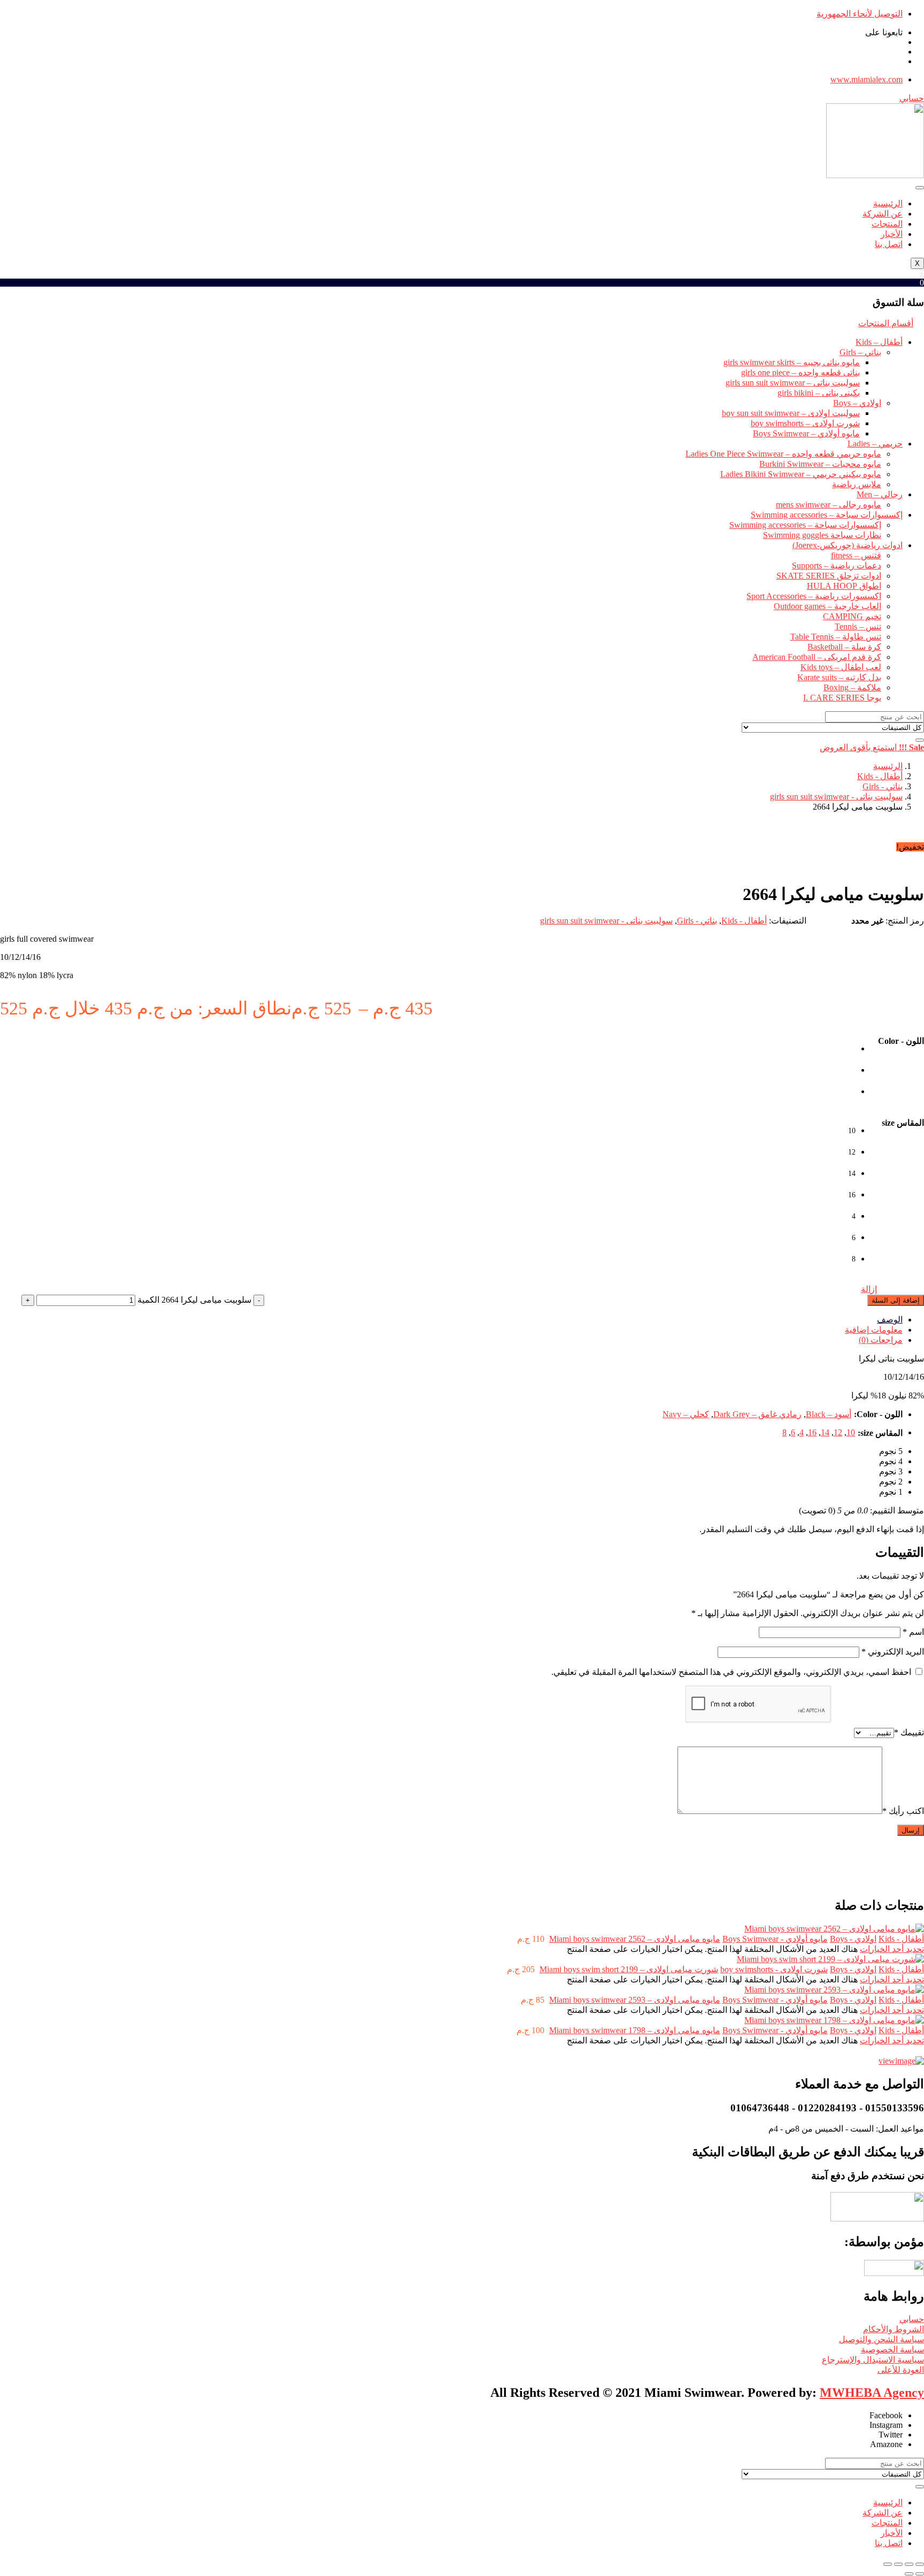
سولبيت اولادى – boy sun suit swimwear (791, 413)
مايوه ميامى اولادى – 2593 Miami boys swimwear (635, 2000)
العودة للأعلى (901, 2370)
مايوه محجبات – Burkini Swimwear (820, 464)
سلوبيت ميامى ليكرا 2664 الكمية (194, 1300)
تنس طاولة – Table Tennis (836, 637)
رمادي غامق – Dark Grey (757, 1414)
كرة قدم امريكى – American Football (817, 657)
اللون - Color (901, 1041)
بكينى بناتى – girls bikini (819, 393)
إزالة (869, 1289)
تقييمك (909, 1732)
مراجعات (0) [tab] (881, 1340)
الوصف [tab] (890, 1320)
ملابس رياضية (857, 484)
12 (838, 1432)
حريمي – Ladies (875, 444)
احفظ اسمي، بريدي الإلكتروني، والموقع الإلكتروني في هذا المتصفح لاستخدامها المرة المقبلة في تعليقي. (731, 1672)
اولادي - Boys (853, 1939)
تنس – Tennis (858, 626)
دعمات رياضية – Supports (837, 566)
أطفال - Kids (880, 776)
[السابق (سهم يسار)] (920, 2574)
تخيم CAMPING (852, 616)
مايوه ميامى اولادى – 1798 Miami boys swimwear (635, 2030)
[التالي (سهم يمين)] (909, 2574)
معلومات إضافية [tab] (874, 1330)
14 (825, 1432)
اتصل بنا (889, 244)
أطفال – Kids (879, 342)
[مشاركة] (898, 2564)
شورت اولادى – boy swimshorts (805, 423)
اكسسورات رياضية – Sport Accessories (814, 596)
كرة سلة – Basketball (844, 647)
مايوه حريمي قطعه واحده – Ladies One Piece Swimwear (783, 454)
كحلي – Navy (686, 1414)
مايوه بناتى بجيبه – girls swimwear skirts (792, 362)
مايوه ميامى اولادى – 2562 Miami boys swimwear (635, 1939)
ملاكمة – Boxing (852, 687)
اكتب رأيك (903, 1811)
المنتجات (887, 224)
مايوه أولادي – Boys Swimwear (806, 433)
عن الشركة (883, 214)
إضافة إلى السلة (896, 1300)
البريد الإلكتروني (893, 1652)
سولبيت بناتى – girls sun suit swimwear (793, 383)
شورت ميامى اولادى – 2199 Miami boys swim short (629, 1969)
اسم (913, 1632)
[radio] (845, 1055)
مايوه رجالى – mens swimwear (829, 505)
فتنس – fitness (856, 555)
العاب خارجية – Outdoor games (827, 606)
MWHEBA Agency (872, 2393)
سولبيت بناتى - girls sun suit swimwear (836, 797)
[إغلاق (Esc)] (888, 2564)
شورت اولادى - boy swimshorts (774, 1969)
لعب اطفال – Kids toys (841, 667)
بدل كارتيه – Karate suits (839, 677)
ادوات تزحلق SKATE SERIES (829, 576)
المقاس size (903, 1123)
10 (851, 1432)
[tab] (451, 1320)
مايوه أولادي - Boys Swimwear (775, 1939)
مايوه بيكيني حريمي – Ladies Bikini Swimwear (801, 474)
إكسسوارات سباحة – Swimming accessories (827, 515)
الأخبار (892, 234)
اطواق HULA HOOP (844, 586)
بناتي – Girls (860, 352)
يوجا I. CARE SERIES (842, 698)
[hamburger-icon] (920, 188)
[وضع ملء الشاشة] (909, 2564)
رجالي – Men (880, 494)
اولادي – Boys (857, 403)
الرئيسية (888, 203)
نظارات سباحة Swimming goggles (822, 535)
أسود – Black (829, 1414)
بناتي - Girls (883, 786)
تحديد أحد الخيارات (892, 1949)
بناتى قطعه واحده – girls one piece (800, 372)
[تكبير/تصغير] (920, 2564)
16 (812, 1432)
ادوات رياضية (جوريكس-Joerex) (848, 545)
